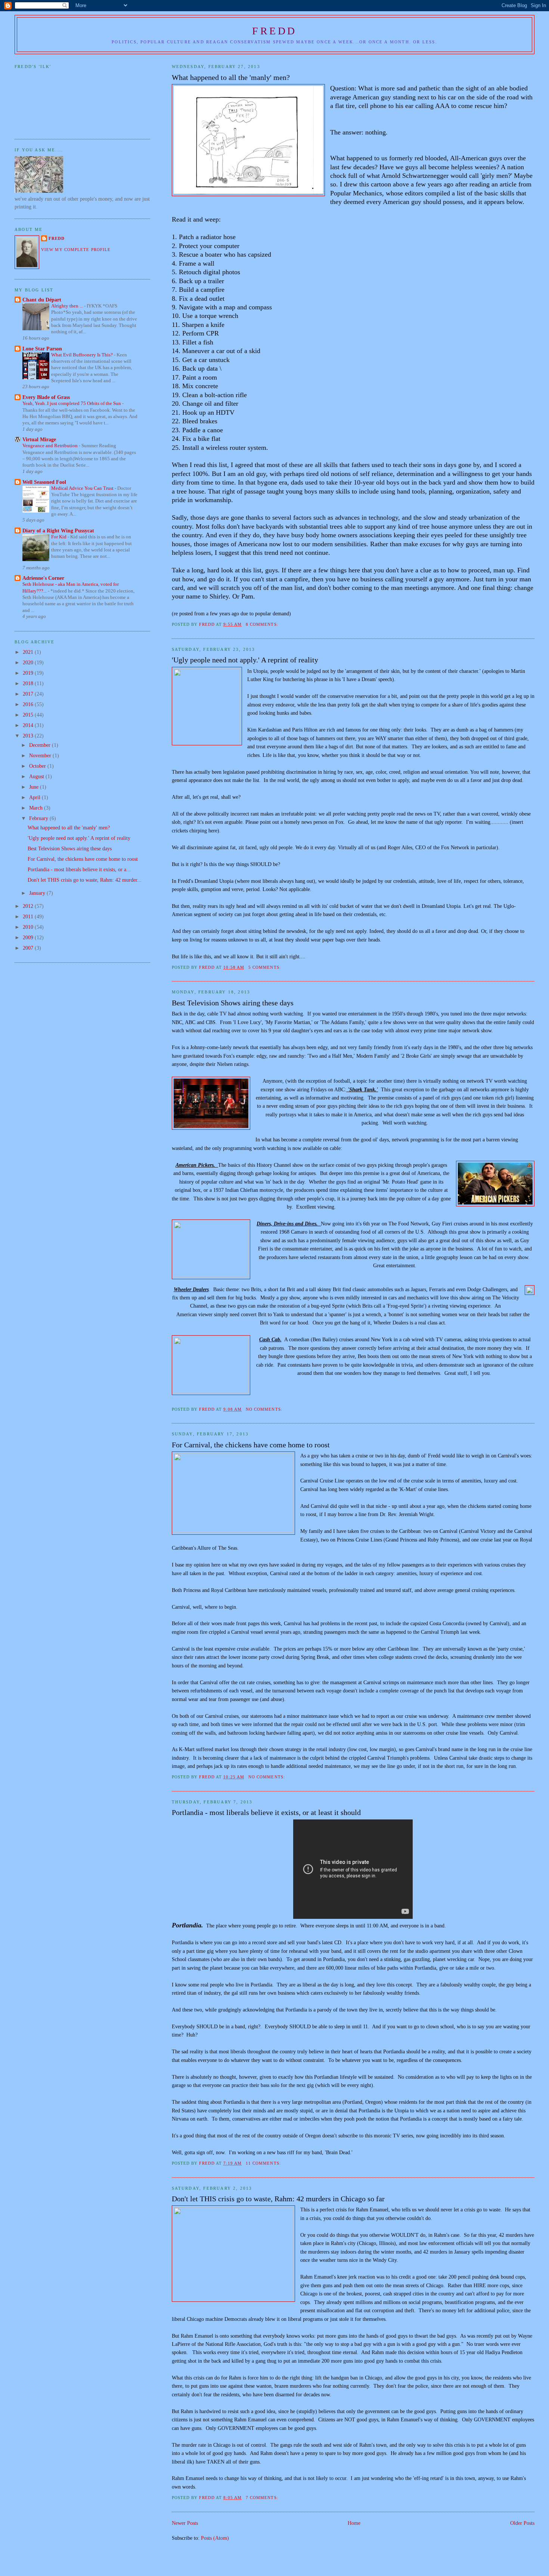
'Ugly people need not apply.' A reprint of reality (245, 660)
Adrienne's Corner (43, 578)
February (39, 818)
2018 (29, 683)
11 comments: (264, 2163)
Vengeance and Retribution (51, 446)
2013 (29, 736)
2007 (29, 948)
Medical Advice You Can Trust (83, 488)
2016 (29, 704)
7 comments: (263, 2498)
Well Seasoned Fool (44, 482)
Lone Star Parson (42, 349)
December (41, 745)
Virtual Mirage (39, 439)
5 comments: (265, 967)
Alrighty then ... (68, 306)
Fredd (274, 31)
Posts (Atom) (215, 2538)
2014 (29, 725)
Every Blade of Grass (46, 397)
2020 (29, 662)
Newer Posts (185, 2523)
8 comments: (263, 624)
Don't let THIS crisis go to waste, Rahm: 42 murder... (85, 880)
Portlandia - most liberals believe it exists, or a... (79, 869)
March (37, 808)
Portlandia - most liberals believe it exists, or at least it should (266, 1812)
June (35, 787)
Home (354, 2523)
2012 (29, 906)
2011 (29, 916)
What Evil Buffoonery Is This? (83, 355)
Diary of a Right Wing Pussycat (58, 531)
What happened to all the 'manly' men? (231, 77)
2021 (29, 652)
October (38, 766)
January (38, 893)
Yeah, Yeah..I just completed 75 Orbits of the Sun (72, 403)
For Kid (59, 537)
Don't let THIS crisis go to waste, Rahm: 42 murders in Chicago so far (278, 2199)
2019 (29, 673)
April (35, 797)
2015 (29, 715)
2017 (29, 694)
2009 (29, 937)
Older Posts (522, 2523)
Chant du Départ (42, 300)
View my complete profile (76, 250)
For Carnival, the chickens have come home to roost (251, 1445)
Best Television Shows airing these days (233, 1003)
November (41, 755)
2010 (29, 927)
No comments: (265, 1409)
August (37, 776)
